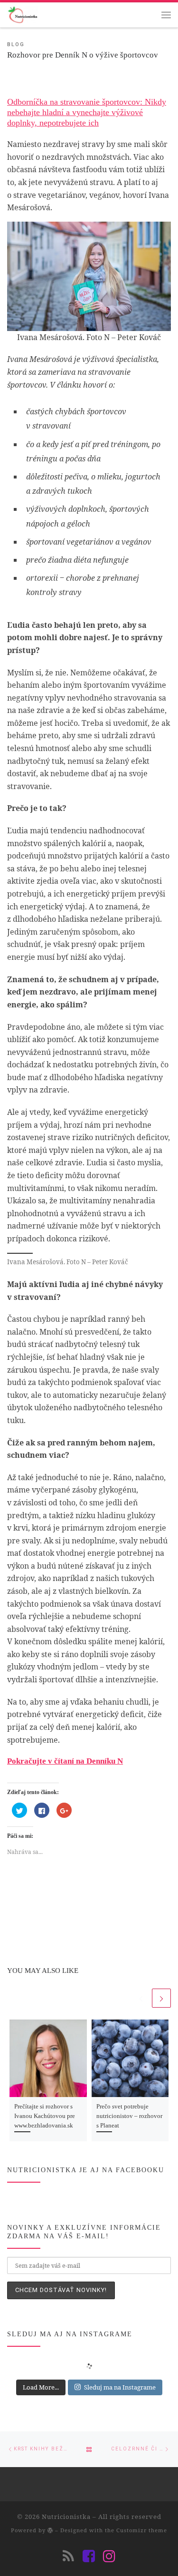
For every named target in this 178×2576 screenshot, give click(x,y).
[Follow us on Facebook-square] (89, 2556)
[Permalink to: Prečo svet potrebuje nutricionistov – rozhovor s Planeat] (130, 2058)
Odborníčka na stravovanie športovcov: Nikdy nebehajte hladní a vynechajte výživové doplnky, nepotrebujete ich (87, 112)
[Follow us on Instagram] (109, 2556)
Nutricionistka (66, 2517)
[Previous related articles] (141, 1998)
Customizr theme (142, 2530)
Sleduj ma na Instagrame (120, 2387)
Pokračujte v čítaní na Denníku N (65, 1761)
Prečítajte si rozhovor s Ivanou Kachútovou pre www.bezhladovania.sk (45, 2116)
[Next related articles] (161, 1998)
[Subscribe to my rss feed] (68, 2556)
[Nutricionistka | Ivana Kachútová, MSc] (22, 14)
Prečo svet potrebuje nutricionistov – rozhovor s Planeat (129, 2116)
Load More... (41, 2387)
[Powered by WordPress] (50, 2530)
